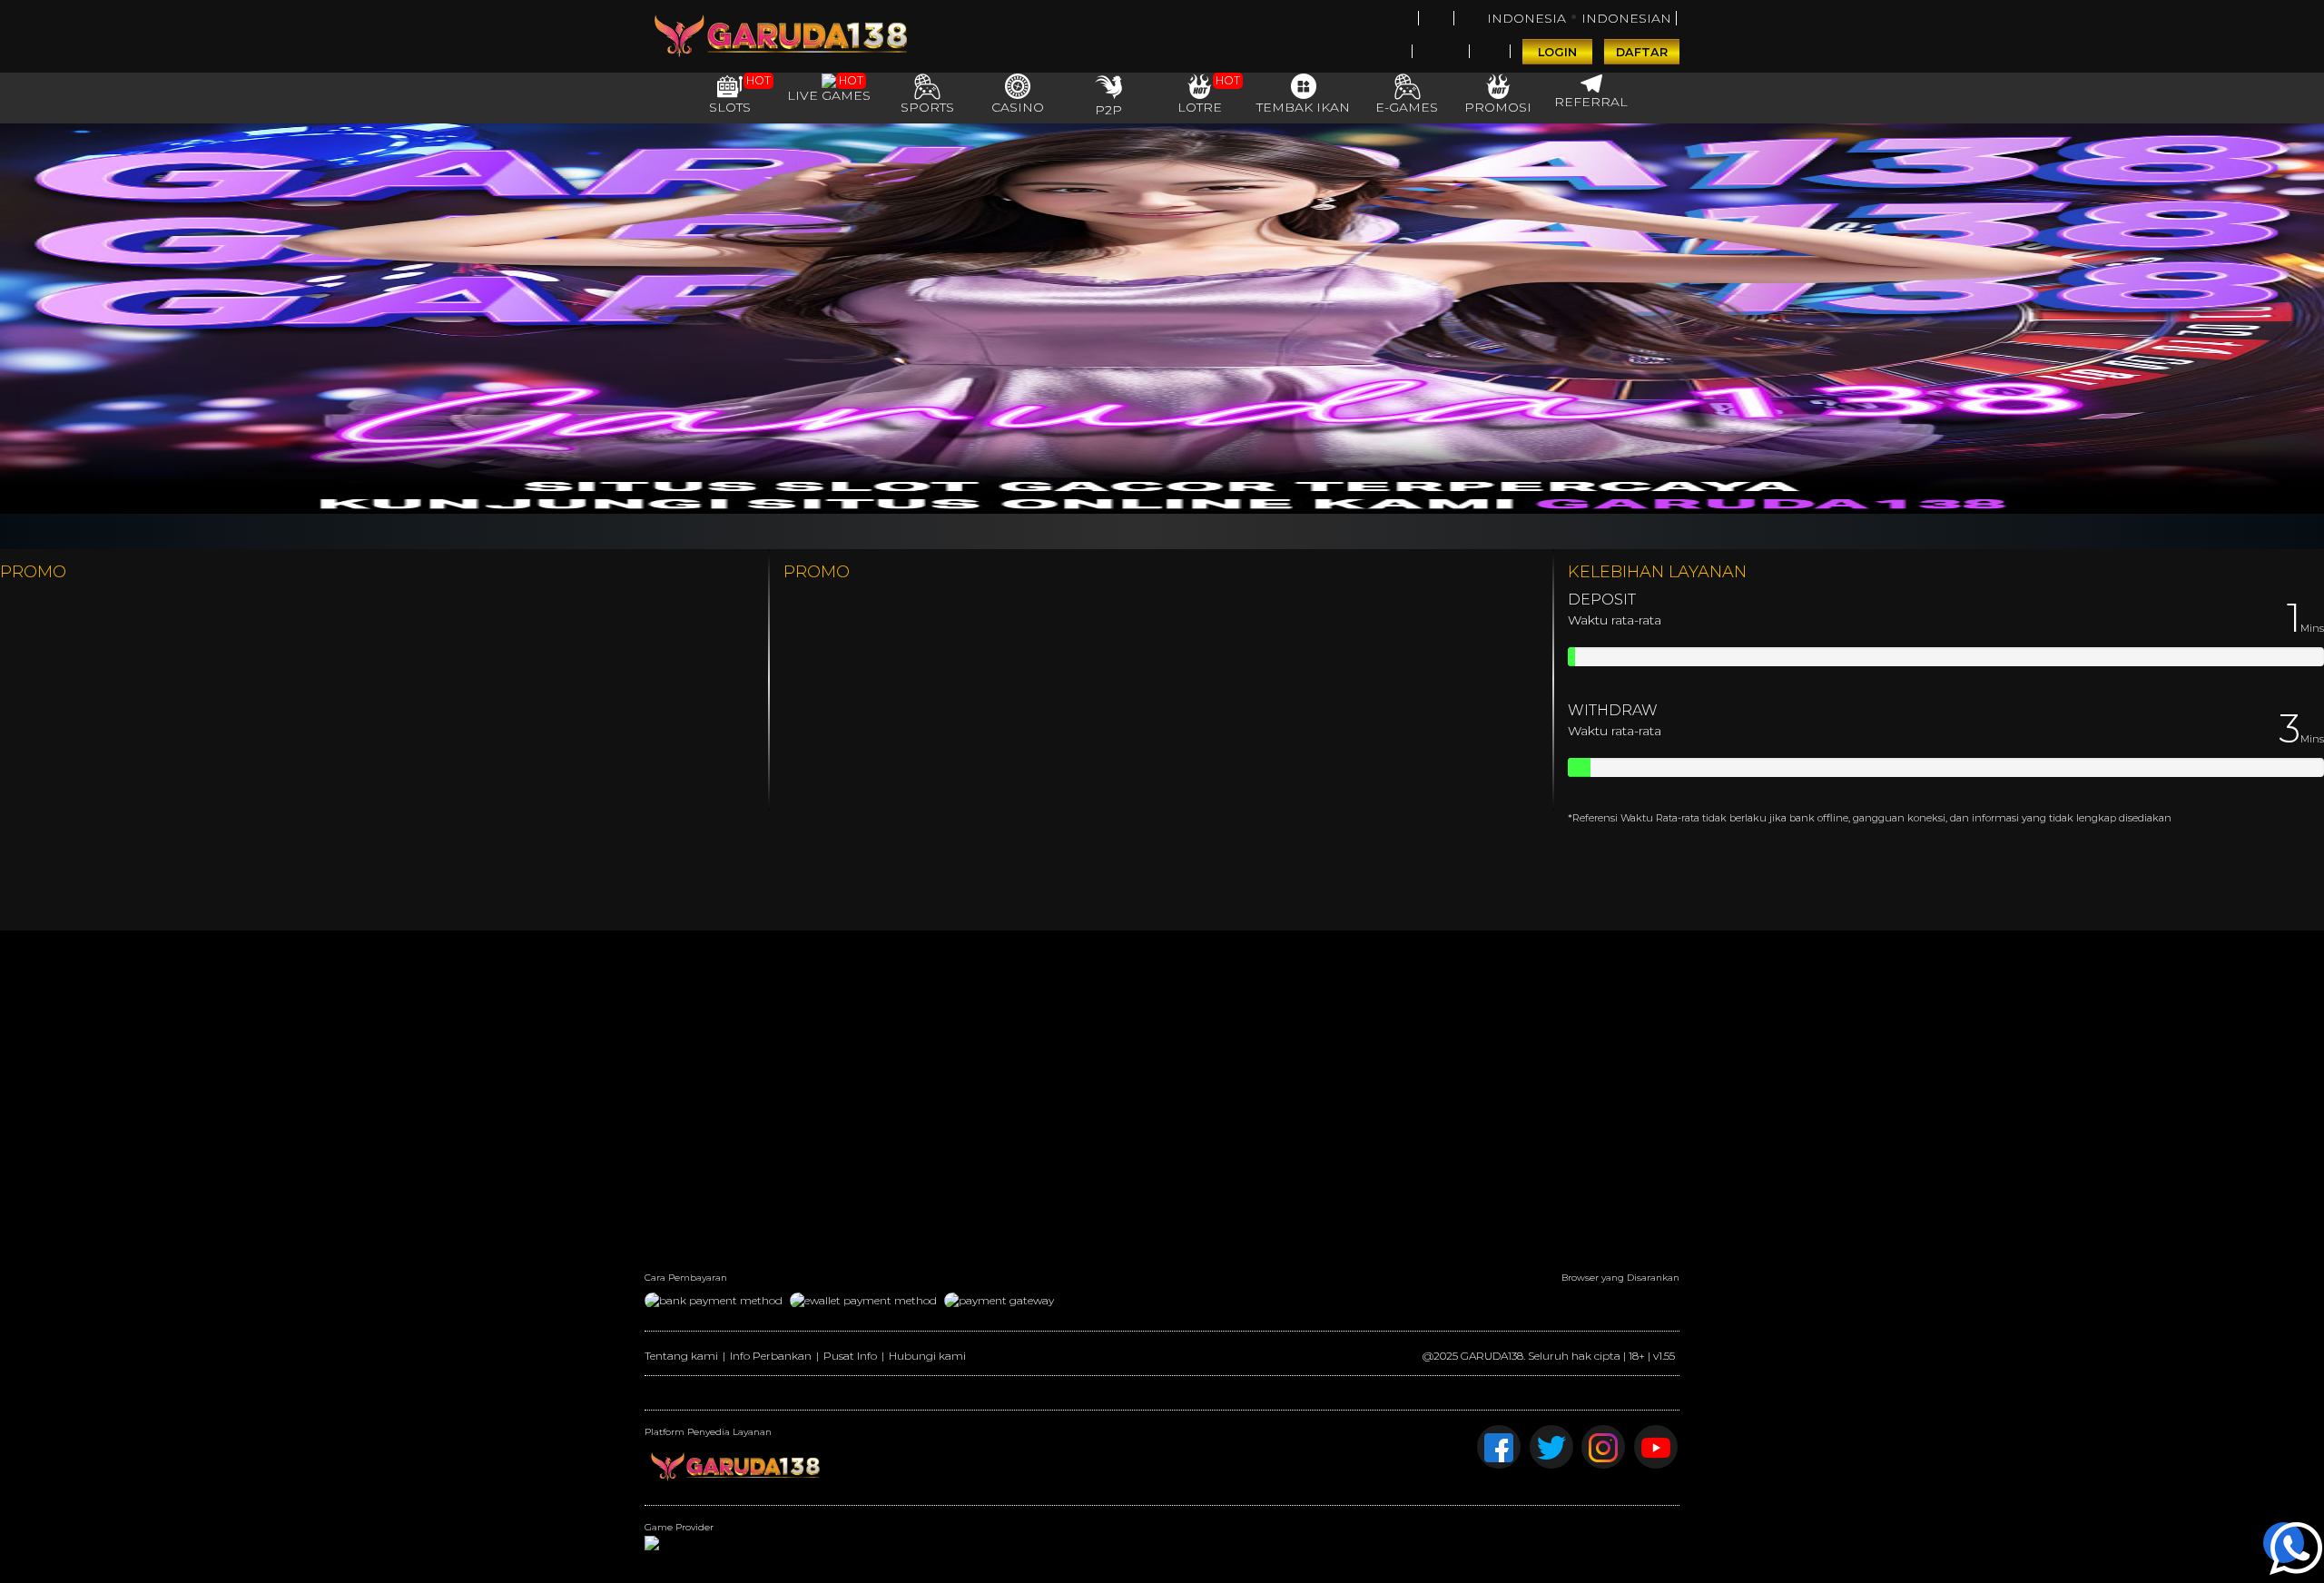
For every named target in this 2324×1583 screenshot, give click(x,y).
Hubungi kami (927, 1356)
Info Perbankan (771, 1356)
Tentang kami (681, 1356)
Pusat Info (850, 1356)
